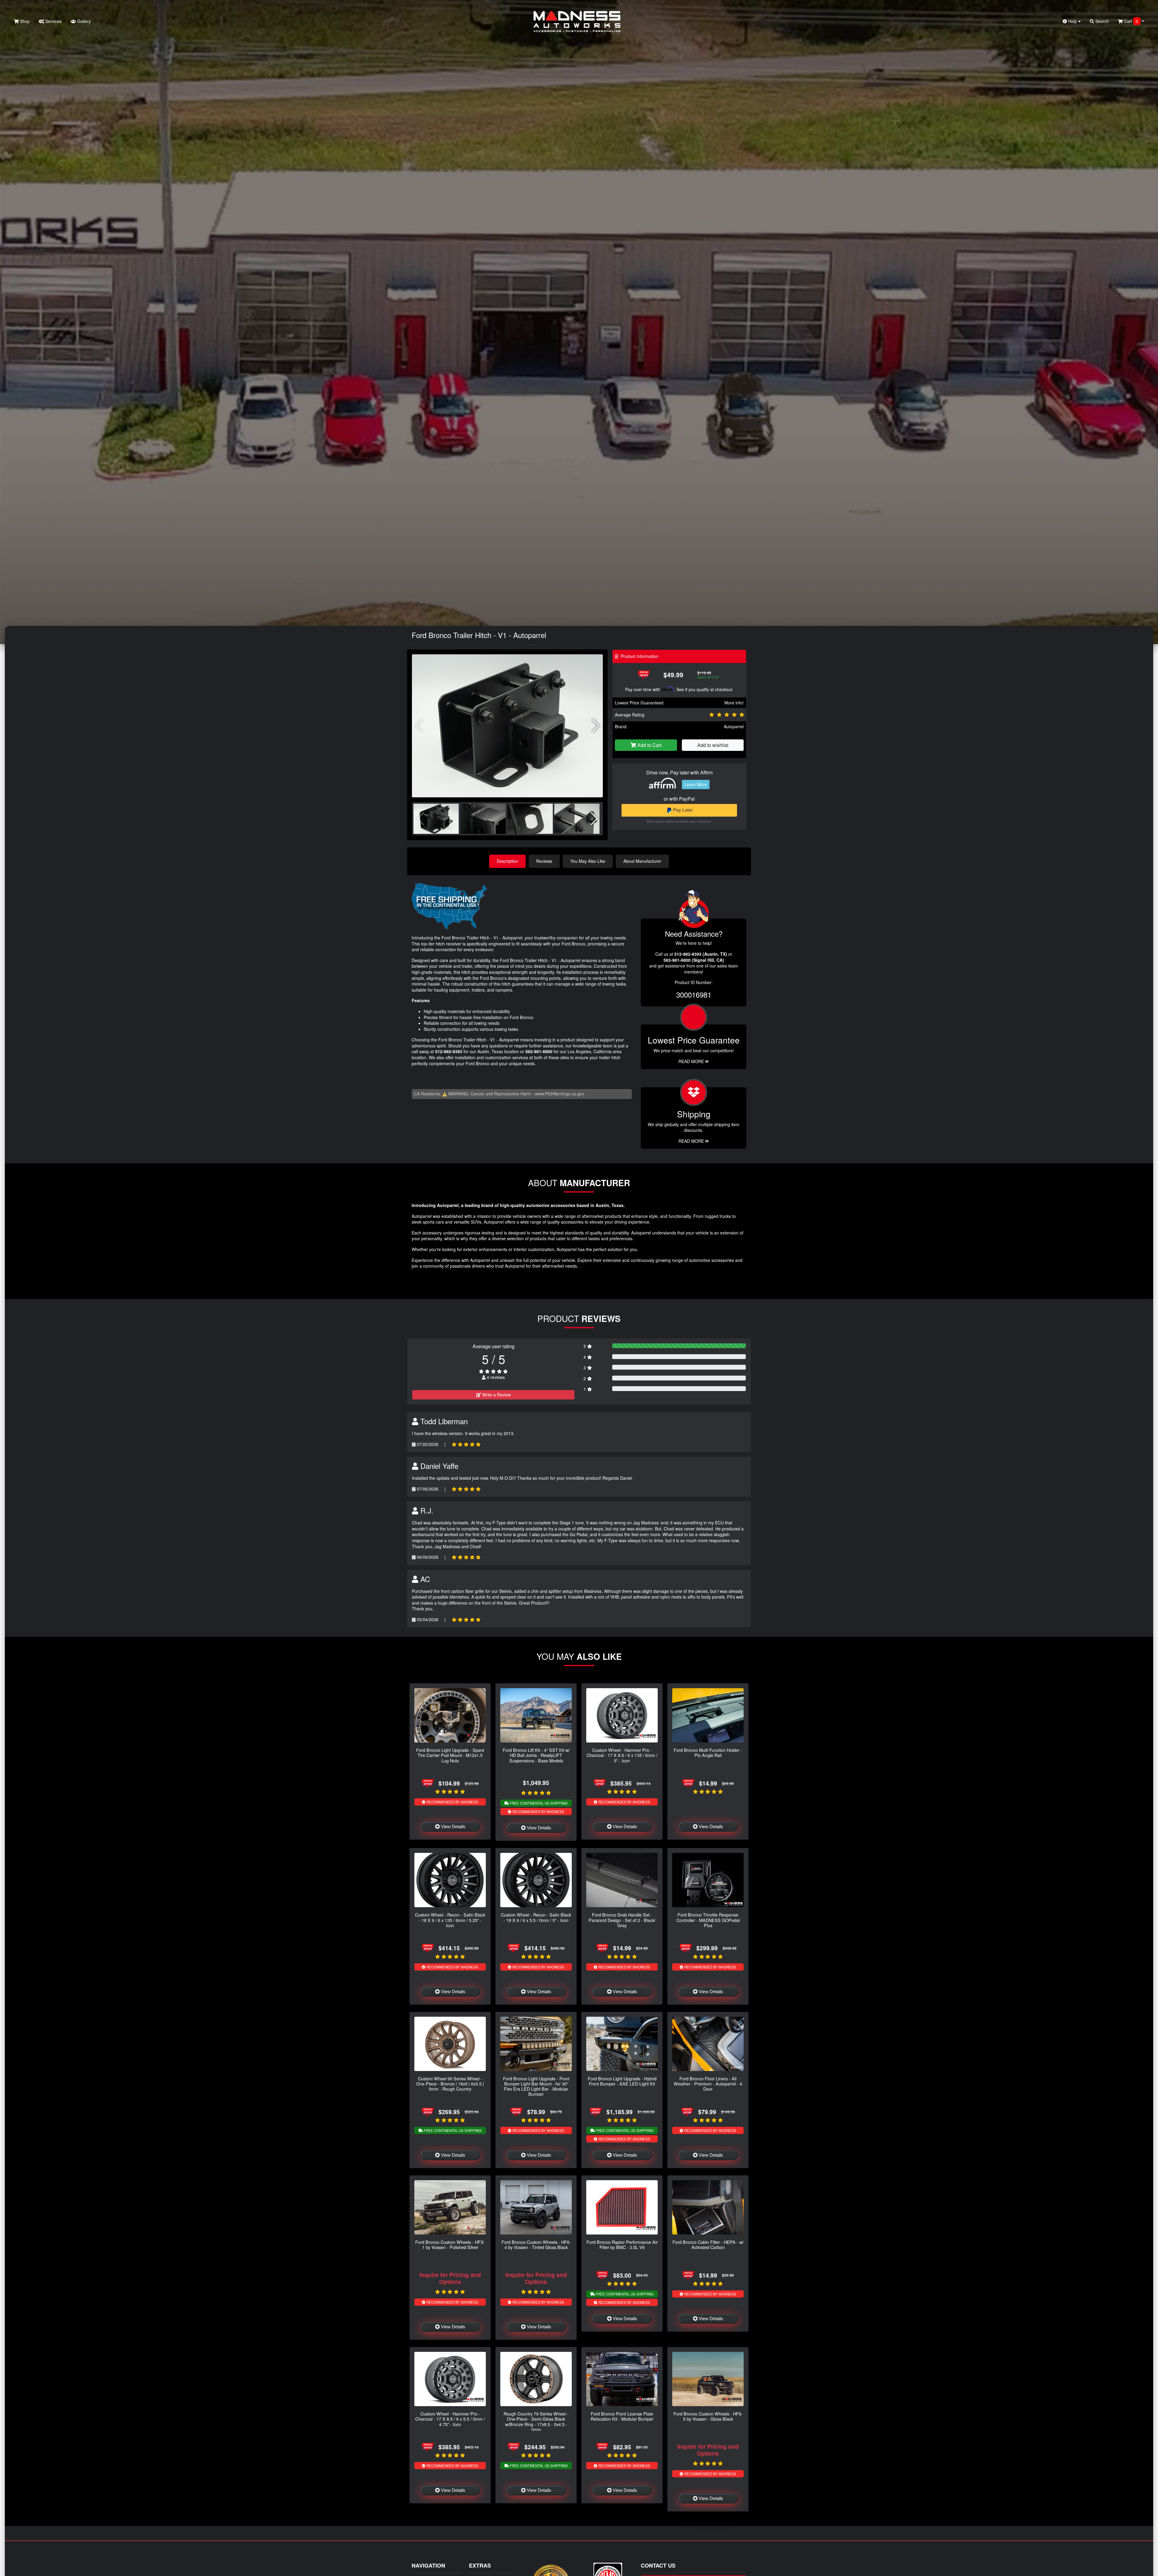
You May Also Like (588, 861)
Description (507, 861)
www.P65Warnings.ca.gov (560, 1094)
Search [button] (1101, 21)
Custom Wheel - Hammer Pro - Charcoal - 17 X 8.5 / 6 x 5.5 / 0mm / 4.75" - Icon (450, 2419)
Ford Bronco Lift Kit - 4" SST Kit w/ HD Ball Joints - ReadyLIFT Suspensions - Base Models (536, 1755)
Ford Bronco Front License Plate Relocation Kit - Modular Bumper (622, 2416)
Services (53, 21)
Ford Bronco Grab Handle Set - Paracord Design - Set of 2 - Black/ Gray (622, 1920)
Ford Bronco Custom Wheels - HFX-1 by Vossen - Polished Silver (450, 2244)
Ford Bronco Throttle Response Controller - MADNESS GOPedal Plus (708, 1920)
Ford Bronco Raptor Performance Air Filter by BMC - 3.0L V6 (622, 2244)
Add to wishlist (713, 745)
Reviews (544, 861)
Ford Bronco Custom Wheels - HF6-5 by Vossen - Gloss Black (708, 2416)
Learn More (696, 784)
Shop (24, 21)
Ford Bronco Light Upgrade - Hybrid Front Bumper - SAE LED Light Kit (622, 2081)
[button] (596, 726)
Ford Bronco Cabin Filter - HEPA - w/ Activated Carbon (708, 2244)
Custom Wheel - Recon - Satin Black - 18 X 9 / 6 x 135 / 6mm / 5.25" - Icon (450, 1920)
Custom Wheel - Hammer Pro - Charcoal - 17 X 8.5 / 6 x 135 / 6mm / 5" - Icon (622, 1755)
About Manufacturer (642, 861)
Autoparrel (734, 726)
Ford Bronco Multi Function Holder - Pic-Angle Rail (708, 1752)
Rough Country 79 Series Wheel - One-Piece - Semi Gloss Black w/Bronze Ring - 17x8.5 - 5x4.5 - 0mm (536, 2421)
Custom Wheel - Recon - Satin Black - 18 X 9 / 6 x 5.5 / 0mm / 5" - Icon (536, 1917)
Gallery (83, 21)
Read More (692, 1061)
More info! (734, 703)
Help (1073, 21)
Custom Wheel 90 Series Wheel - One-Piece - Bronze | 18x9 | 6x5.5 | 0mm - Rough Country (450, 2084)
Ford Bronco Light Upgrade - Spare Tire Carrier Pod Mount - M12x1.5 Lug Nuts (450, 1755)
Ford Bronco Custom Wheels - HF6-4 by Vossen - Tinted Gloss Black (536, 2244)
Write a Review (496, 1395)
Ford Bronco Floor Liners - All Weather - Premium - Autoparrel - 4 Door (708, 2084)
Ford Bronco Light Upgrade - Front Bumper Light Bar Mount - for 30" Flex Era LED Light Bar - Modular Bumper (536, 2086)
